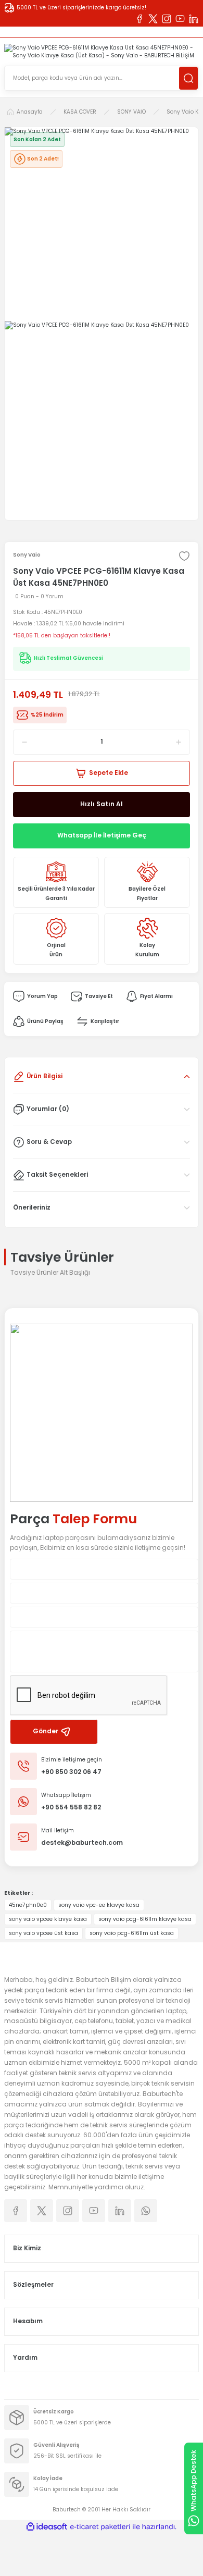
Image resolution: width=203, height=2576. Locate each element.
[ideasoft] (47, 2527)
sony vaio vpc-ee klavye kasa (99, 1905)
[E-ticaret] (100, 2527)
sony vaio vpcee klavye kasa (48, 1919)
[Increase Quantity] (182, 742)
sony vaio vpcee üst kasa (43, 1933)
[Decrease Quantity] (21, 742)
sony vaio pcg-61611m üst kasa (132, 1933)
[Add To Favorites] (184, 556)
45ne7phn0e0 (28, 1905)
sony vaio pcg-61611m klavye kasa (145, 1919)
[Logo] (102, 52)
